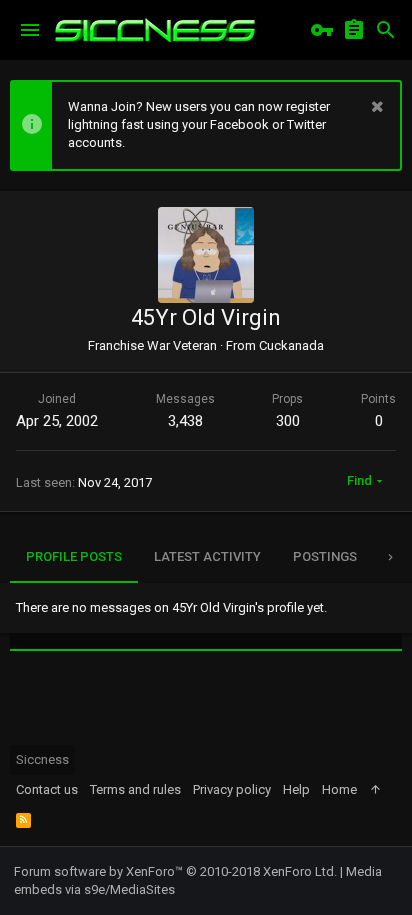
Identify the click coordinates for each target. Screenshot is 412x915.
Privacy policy (232, 789)
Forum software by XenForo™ (175, 871)
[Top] (375, 790)
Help (296, 789)
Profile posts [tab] (74, 556)
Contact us (47, 789)
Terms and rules (135, 789)
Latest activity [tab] (207, 556)
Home (339, 789)
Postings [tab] (325, 556)
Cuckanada (291, 345)
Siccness (42, 759)
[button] (30, 30)
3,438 (185, 421)
